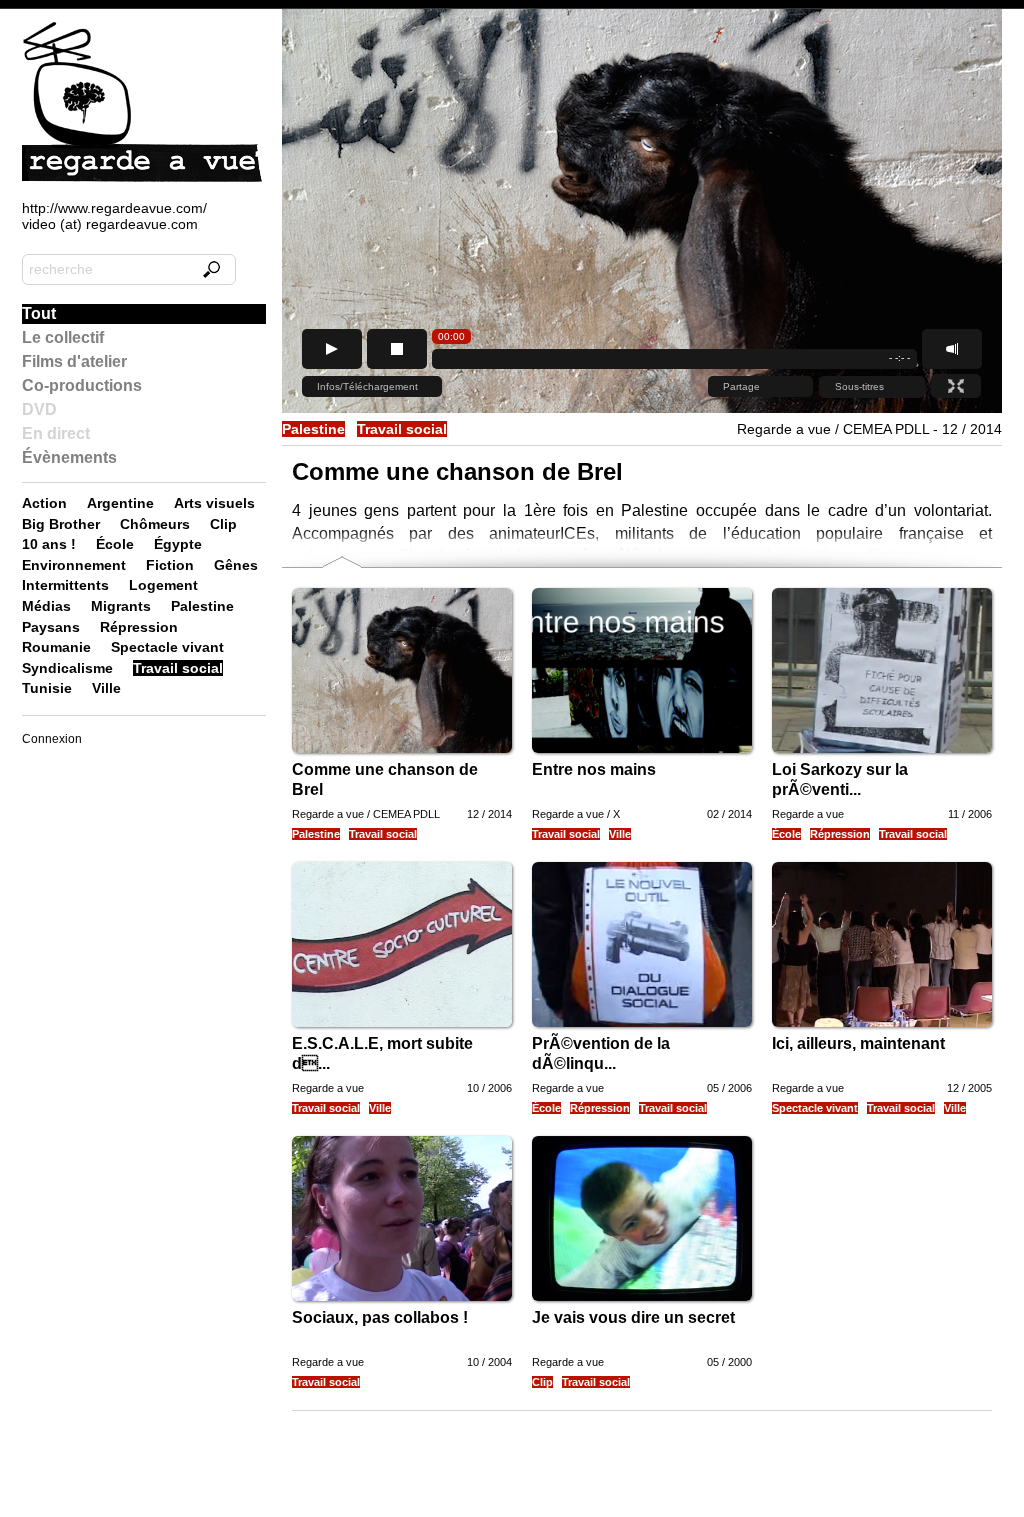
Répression (840, 834)
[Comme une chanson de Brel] (439, 748)
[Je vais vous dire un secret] (679, 1296)
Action (44, 503)
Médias (46, 606)
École (786, 834)
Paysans (51, 627)
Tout (39, 313)
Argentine (120, 503)
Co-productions (82, 385)
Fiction (170, 565)
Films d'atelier (74, 361)
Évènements (69, 457)
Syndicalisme (67, 668)
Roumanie (56, 647)
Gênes (236, 565)
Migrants (121, 606)
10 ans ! (49, 544)
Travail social (402, 429)
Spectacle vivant (815, 1108)
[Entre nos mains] (679, 748)
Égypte (178, 544)
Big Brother (61, 524)
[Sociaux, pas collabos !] (439, 1296)
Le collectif (63, 337)
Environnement (74, 565)
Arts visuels (214, 503)
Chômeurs (155, 524)
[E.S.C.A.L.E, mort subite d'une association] (439, 1022)
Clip (542, 1382)
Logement (163, 585)
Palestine (313, 429)
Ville (620, 834)
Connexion (52, 739)
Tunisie (47, 688)
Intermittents (65, 585)
